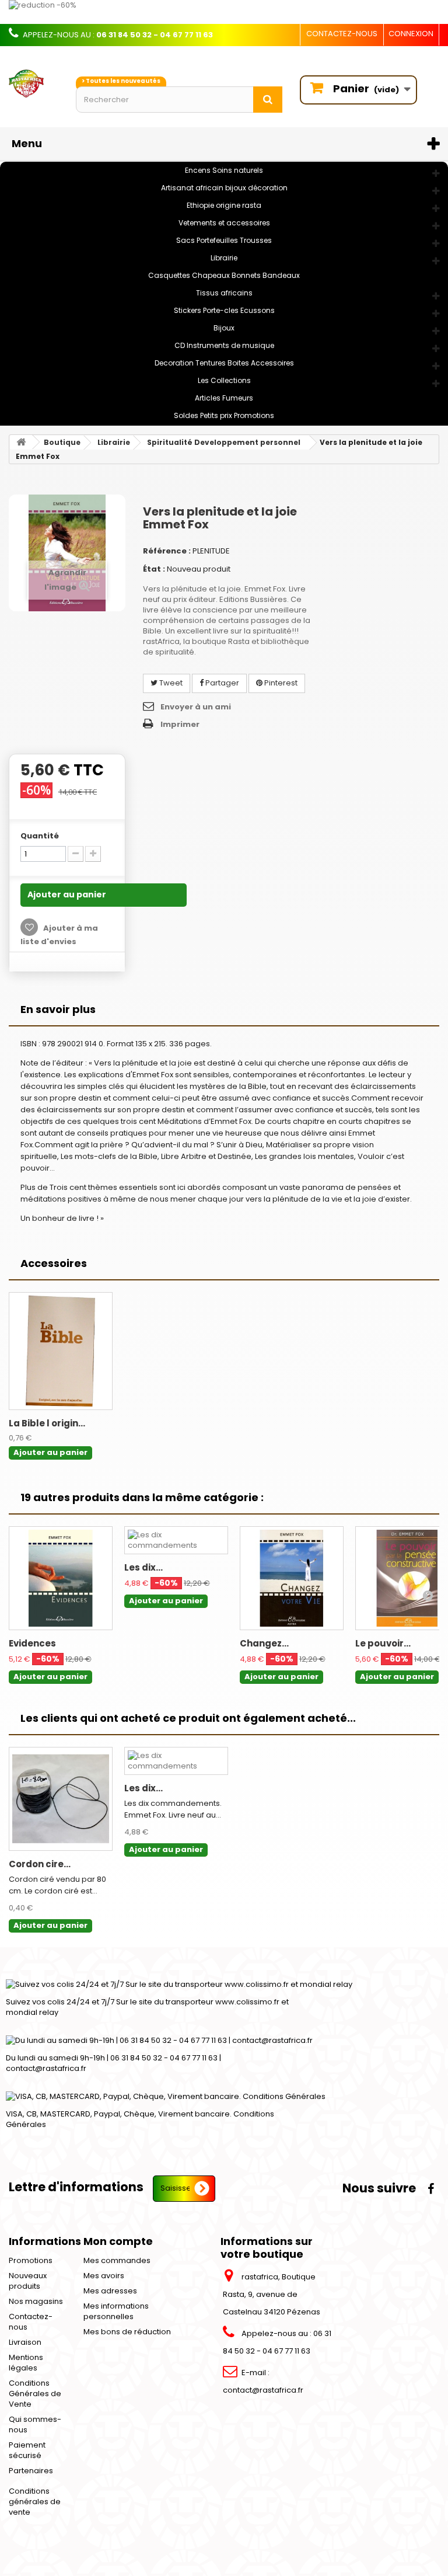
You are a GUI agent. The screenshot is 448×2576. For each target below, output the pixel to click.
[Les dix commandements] (176, 1540)
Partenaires (31, 2471)
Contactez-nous (342, 34)
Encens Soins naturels (224, 170)
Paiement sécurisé (27, 2450)
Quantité (40, 836)
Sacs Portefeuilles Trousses (224, 240)
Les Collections (224, 380)
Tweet (170, 683)
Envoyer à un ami (196, 707)
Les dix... (143, 1567)
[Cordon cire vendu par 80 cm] (61, 1799)
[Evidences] (61, 1578)
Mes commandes (117, 2260)
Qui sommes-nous (35, 2424)
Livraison (25, 2342)
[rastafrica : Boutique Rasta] (34, 83)
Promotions (31, 2260)
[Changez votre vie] (292, 1578)
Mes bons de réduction (127, 2332)
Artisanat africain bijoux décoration (224, 188)
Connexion (411, 34)
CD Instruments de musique (224, 345)
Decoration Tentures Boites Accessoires (224, 363)
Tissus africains (224, 293)
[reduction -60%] (224, 12)
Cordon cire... (40, 1864)
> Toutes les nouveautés (121, 81)
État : (154, 569)
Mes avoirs (104, 2276)
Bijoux (224, 328)
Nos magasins (36, 2301)
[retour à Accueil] (21, 442)
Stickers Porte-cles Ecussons (224, 310)
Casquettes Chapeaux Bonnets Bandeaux (224, 275)
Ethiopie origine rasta (224, 205)
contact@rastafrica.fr (263, 2390)
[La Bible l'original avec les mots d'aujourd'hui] (61, 1351)
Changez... (264, 1643)
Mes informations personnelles (116, 2311)
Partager (221, 683)
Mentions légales (26, 2363)
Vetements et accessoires (224, 223)
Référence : (167, 551)
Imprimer (180, 724)
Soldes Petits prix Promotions (224, 415)
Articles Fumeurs (224, 398)
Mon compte (118, 2241)
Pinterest (280, 683)
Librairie (224, 258)
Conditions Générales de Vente (35, 2394)
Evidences (32, 1643)
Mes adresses (110, 2291)
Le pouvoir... (383, 1643)
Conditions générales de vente (35, 2502)
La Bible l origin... (47, 1423)
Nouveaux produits (28, 2281)
